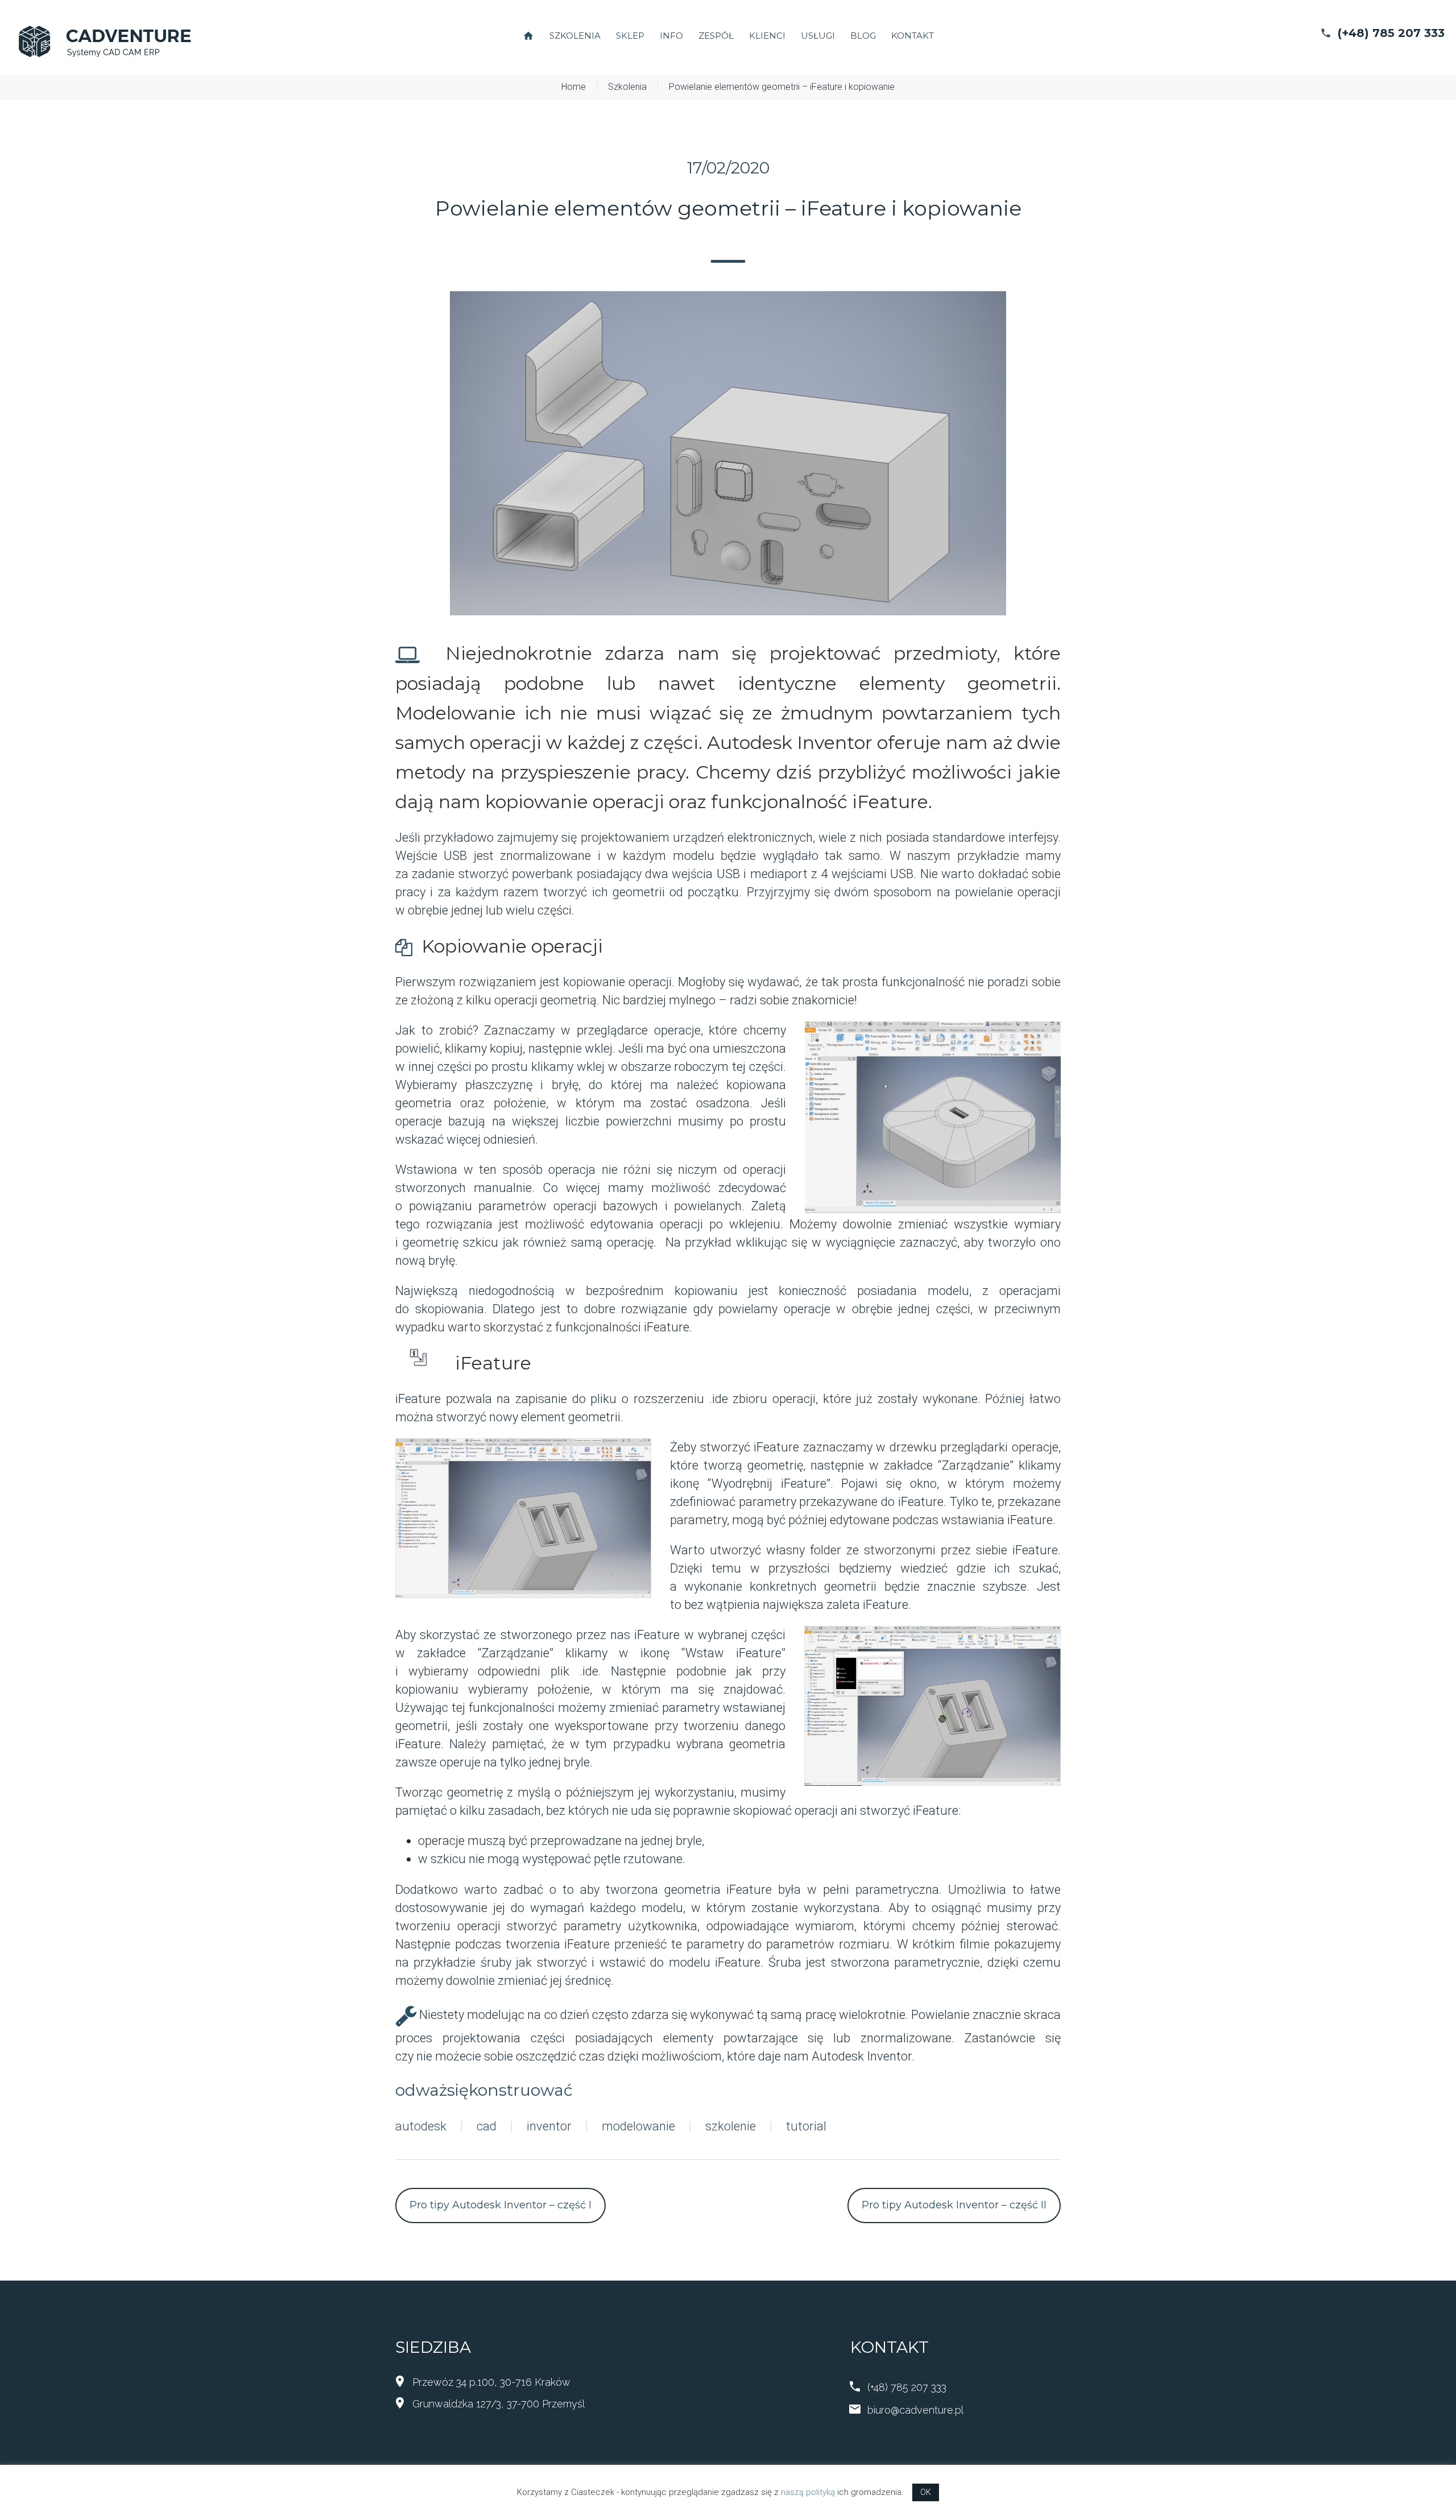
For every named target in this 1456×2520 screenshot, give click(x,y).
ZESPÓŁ (716, 36)
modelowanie (638, 2126)
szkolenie (731, 2126)
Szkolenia (627, 87)
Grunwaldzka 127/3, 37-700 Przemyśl (499, 2404)
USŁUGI (818, 36)
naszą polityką (808, 2492)
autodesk (421, 2126)
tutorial (806, 2126)
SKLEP (630, 36)
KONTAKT (913, 36)
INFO (671, 36)
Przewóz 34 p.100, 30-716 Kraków (491, 2382)
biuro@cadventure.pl (915, 2410)
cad (487, 2126)
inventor (549, 2126)
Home (574, 87)
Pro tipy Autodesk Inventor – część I (500, 2205)
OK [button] (926, 2492)
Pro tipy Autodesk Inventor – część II (954, 2205)
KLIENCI (767, 36)
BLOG (863, 36)
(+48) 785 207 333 (1391, 33)
